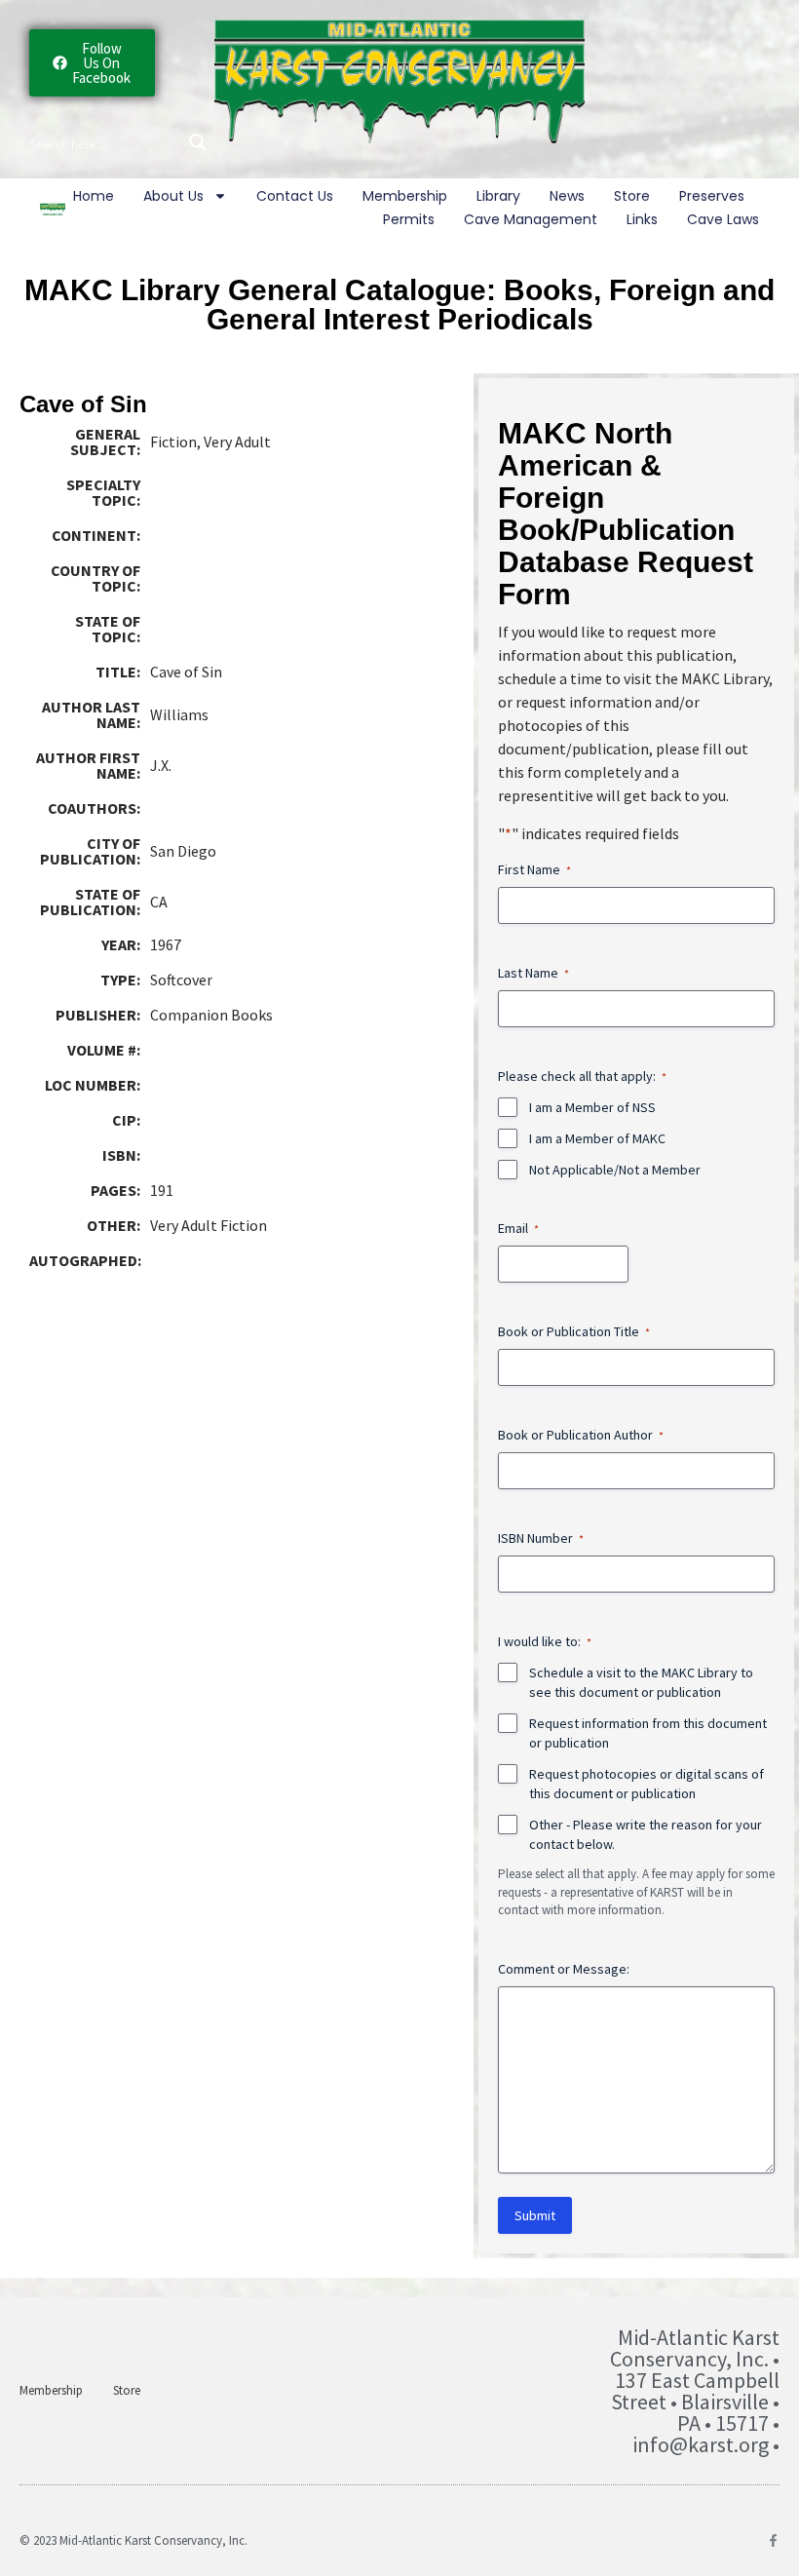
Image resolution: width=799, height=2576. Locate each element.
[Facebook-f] (773, 2540)
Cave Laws (723, 219)
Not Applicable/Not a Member (615, 1170)
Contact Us (295, 196)
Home (94, 196)
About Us (173, 196)
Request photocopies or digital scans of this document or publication (647, 1784)
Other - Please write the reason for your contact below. (646, 1834)
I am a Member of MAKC (597, 1138)
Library (498, 196)
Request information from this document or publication (648, 1733)
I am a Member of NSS (592, 1107)
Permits (409, 219)
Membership (405, 196)
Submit (535, 2215)
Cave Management (531, 219)
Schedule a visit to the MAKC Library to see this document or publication (641, 1682)
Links (642, 219)
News (567, 196)
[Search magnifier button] (198, 142)
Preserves (712, 196)
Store (632, 196)
